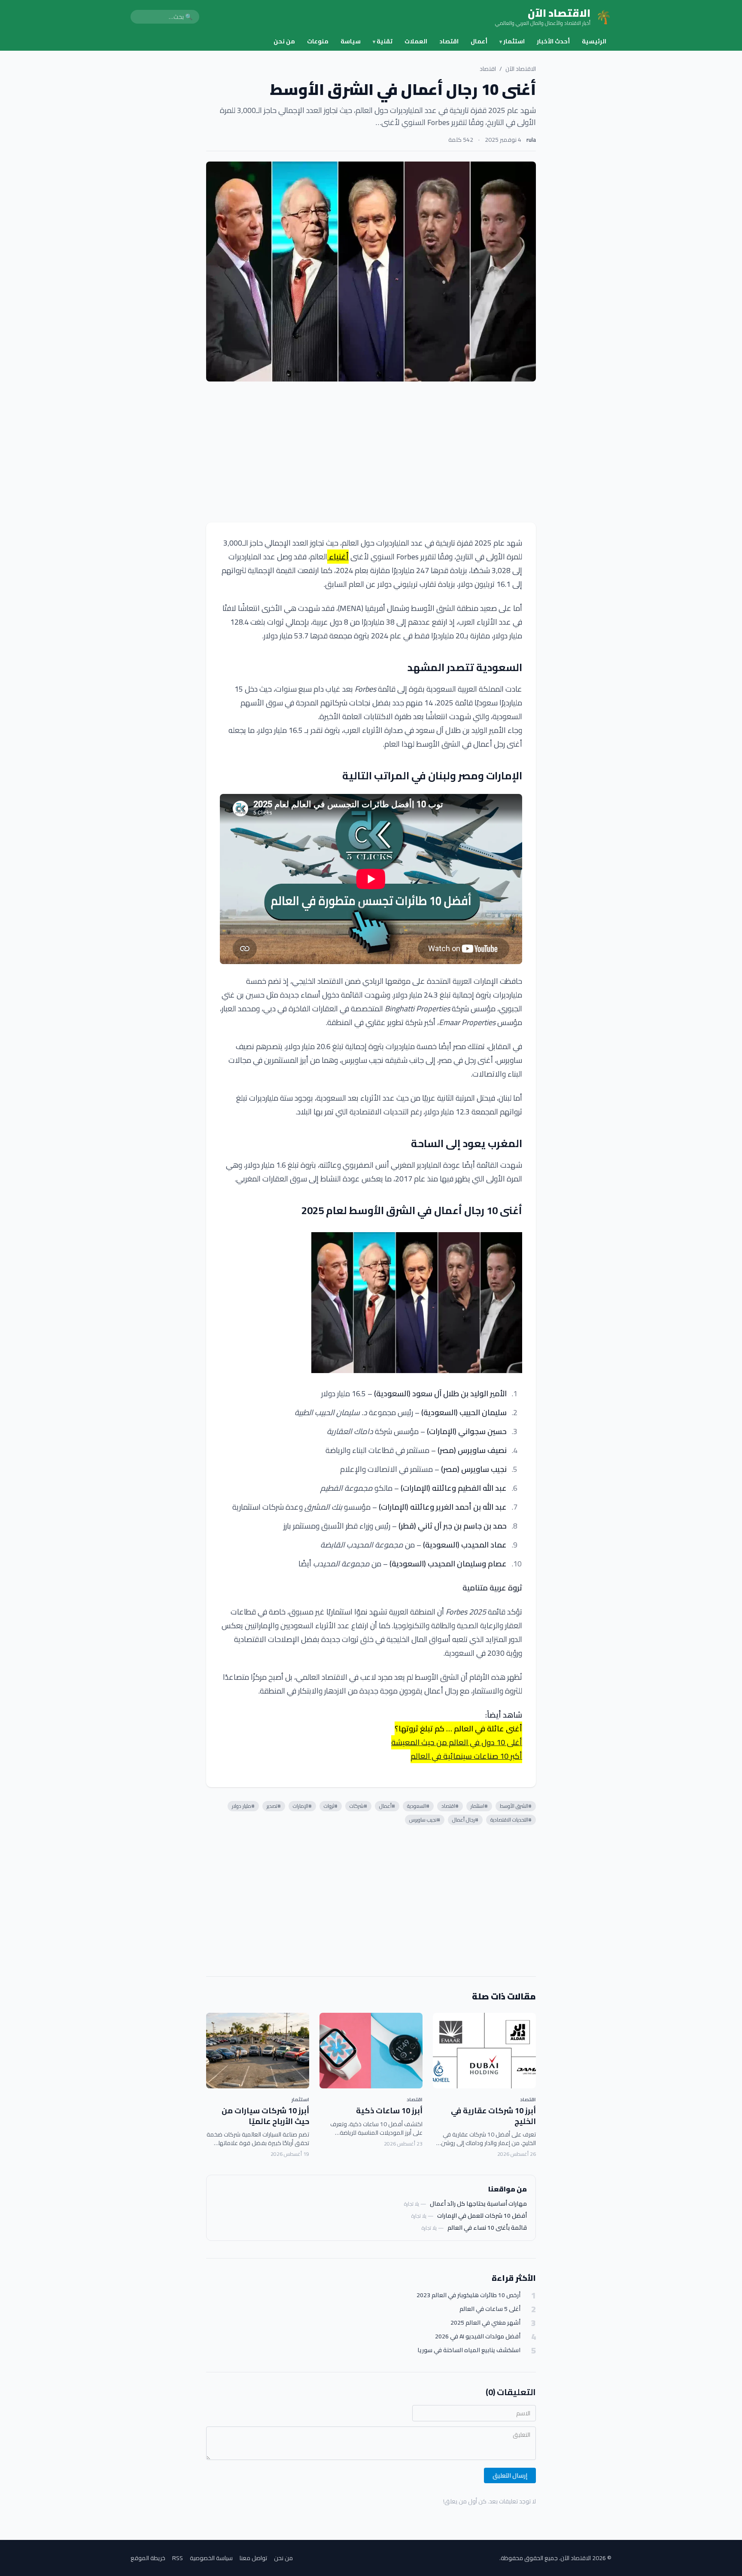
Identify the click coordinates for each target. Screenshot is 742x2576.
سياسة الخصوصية (211, 2558)
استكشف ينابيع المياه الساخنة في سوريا (469, 2350)
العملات (416, 41)
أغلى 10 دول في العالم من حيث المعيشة (457, 1742)
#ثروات (331, 1806)
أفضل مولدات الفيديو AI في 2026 (478, 2336)
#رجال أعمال (465, 1820)
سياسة (351, 41)
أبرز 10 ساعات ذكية (389, 2111)
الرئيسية (594, 41)
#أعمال (387, 1806)
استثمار (512, 41)
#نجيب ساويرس (425, 1820)
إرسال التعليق (510, 2475)
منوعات (318, 41)
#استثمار (479, 1806)
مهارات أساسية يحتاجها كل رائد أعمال (478, 2204)
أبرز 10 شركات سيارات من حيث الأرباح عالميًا (265, 2116)
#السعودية (418, 1806)
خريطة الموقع (148, 2558)
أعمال (479, 41)
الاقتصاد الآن (521, 69)
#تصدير (274, 1806)
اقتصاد (449, 41)
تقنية (383, 41)
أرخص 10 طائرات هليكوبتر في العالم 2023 (468, 2295)
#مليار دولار (243, 1806)
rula (531, 140)
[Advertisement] (371, 452)
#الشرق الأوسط (516, 1806)
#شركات (358, 1806)
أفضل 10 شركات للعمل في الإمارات (482, 2216)
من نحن (284, 41)
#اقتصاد (450, 1806)
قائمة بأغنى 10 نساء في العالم (487, 2228)
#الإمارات (302, 1806)
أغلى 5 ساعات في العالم (490, 2309)
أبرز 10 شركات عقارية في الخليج (493, 2116)
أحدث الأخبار (553, 41)
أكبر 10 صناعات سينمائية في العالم (466, 1756)
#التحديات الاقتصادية (511, 1820)
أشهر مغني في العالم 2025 (485, 2323)
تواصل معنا (253, 2558)
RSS (178, 2558)
